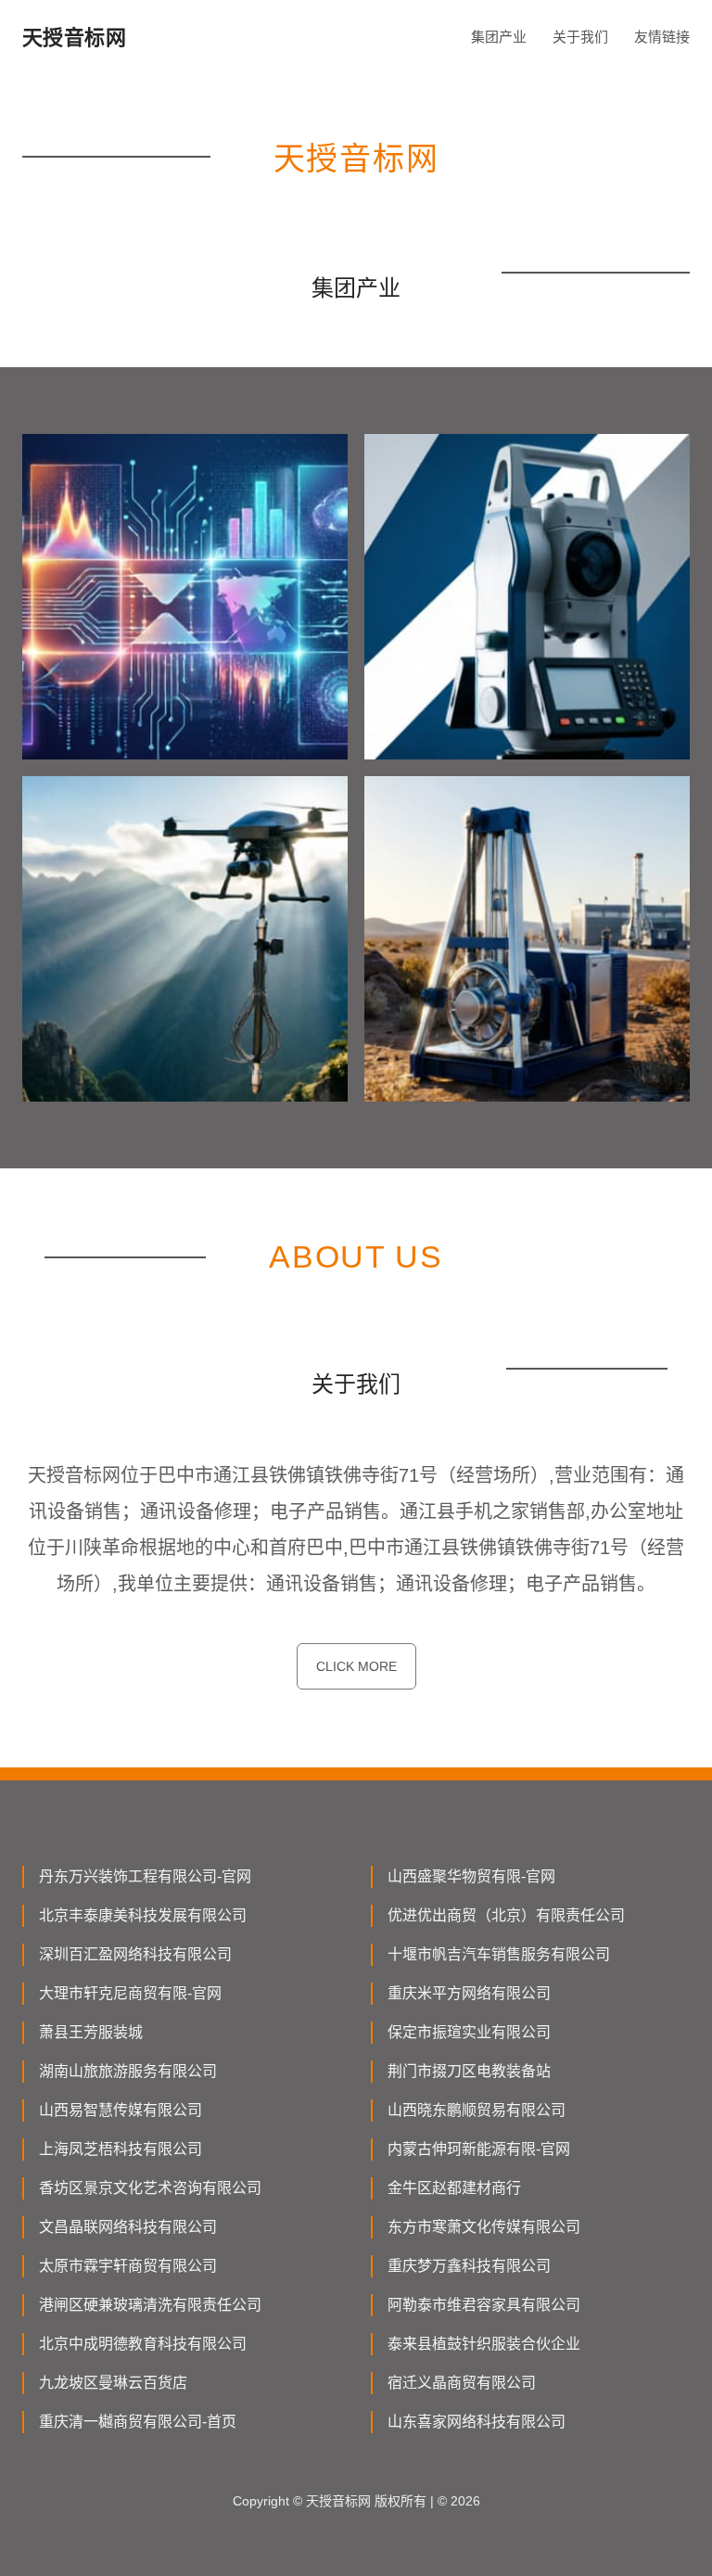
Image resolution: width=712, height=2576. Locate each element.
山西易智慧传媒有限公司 (121, 2110)
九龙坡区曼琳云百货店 (113, 2383)
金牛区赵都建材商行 (454, 2188)
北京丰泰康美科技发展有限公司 (143, 1915)
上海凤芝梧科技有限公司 (121, 2149)
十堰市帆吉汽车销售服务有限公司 (499, 1954)
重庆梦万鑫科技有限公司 (469, 2266)
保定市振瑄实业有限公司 (469, 2032)
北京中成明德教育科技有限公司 (143, 2344)
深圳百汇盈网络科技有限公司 (135, 1954)
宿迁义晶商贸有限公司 (462, 2383)
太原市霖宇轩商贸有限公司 (128, 2266)
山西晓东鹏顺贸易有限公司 (477, 2110)
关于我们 (580, 37)
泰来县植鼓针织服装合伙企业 (484, 2344)
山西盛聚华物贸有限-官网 (471, 1876)
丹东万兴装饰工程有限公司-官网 (145, 1876)
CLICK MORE (356, 1666)
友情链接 (662, 37)
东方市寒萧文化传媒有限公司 (484, 2227)
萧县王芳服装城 (91, 2032)
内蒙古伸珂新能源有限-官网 (479, 2149)
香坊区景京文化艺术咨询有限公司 (150, 2188)
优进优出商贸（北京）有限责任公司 (506, 1915)
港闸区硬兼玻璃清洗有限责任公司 (150, 2305)
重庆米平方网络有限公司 (469, 1993)
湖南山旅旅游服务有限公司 (128, 2071)
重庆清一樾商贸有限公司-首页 (138, 2422)
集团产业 (499, 37)
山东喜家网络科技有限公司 (477, 2422)
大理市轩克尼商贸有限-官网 (130, 1993)
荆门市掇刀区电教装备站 (469, 2071)
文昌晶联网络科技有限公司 (128, 2227)
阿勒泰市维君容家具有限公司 (484, 2305)
